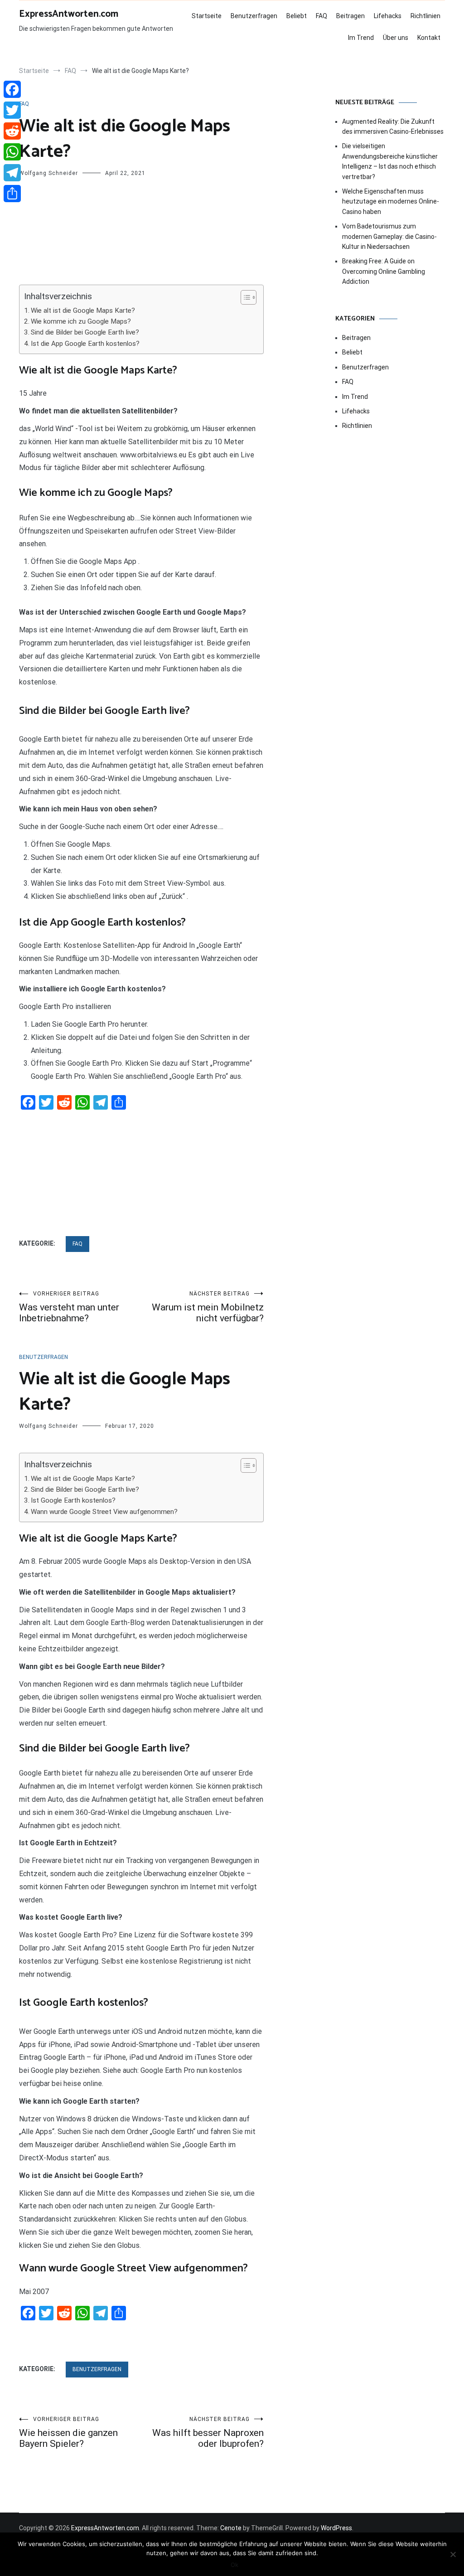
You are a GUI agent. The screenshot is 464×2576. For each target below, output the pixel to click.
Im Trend (361, 38)
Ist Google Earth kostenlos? (73, 1500)
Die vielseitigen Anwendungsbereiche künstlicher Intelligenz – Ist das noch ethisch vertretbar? (390, 161)
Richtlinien (425, 16)
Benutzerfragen (254, 16)
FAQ (321, 16)
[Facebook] (12, 89)
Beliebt (297, 16)
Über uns (396, 38)
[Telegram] (12, 173)
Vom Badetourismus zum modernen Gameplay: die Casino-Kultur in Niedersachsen (389, 236)
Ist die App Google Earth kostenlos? (85, 344)
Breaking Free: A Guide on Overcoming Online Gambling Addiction (384, 271)
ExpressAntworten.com (69, 14)
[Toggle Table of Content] (244, 297)
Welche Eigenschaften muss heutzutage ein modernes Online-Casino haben (391, 201)
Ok (234, 2565)
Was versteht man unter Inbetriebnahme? (69, 1307)
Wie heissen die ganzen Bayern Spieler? (68, 2433)
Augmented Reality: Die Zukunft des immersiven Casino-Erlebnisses (393, 126)
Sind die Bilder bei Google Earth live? (85, 332)
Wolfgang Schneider (48, 173)
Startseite (207, 16)
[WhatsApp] (12, 152)
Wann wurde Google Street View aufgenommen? (104, 1512)
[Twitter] (12, 110)
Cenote (231, 2528)
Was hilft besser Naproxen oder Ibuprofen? (208, 2433)
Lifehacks (388, 16)
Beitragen (350, 16)
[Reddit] (12, 131)
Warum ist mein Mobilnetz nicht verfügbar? (208, 1307)
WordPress (336, 2528)
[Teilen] (12, 194)
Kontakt (429, 38)
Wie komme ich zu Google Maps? (81, 321)
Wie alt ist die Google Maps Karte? (83, 310)
